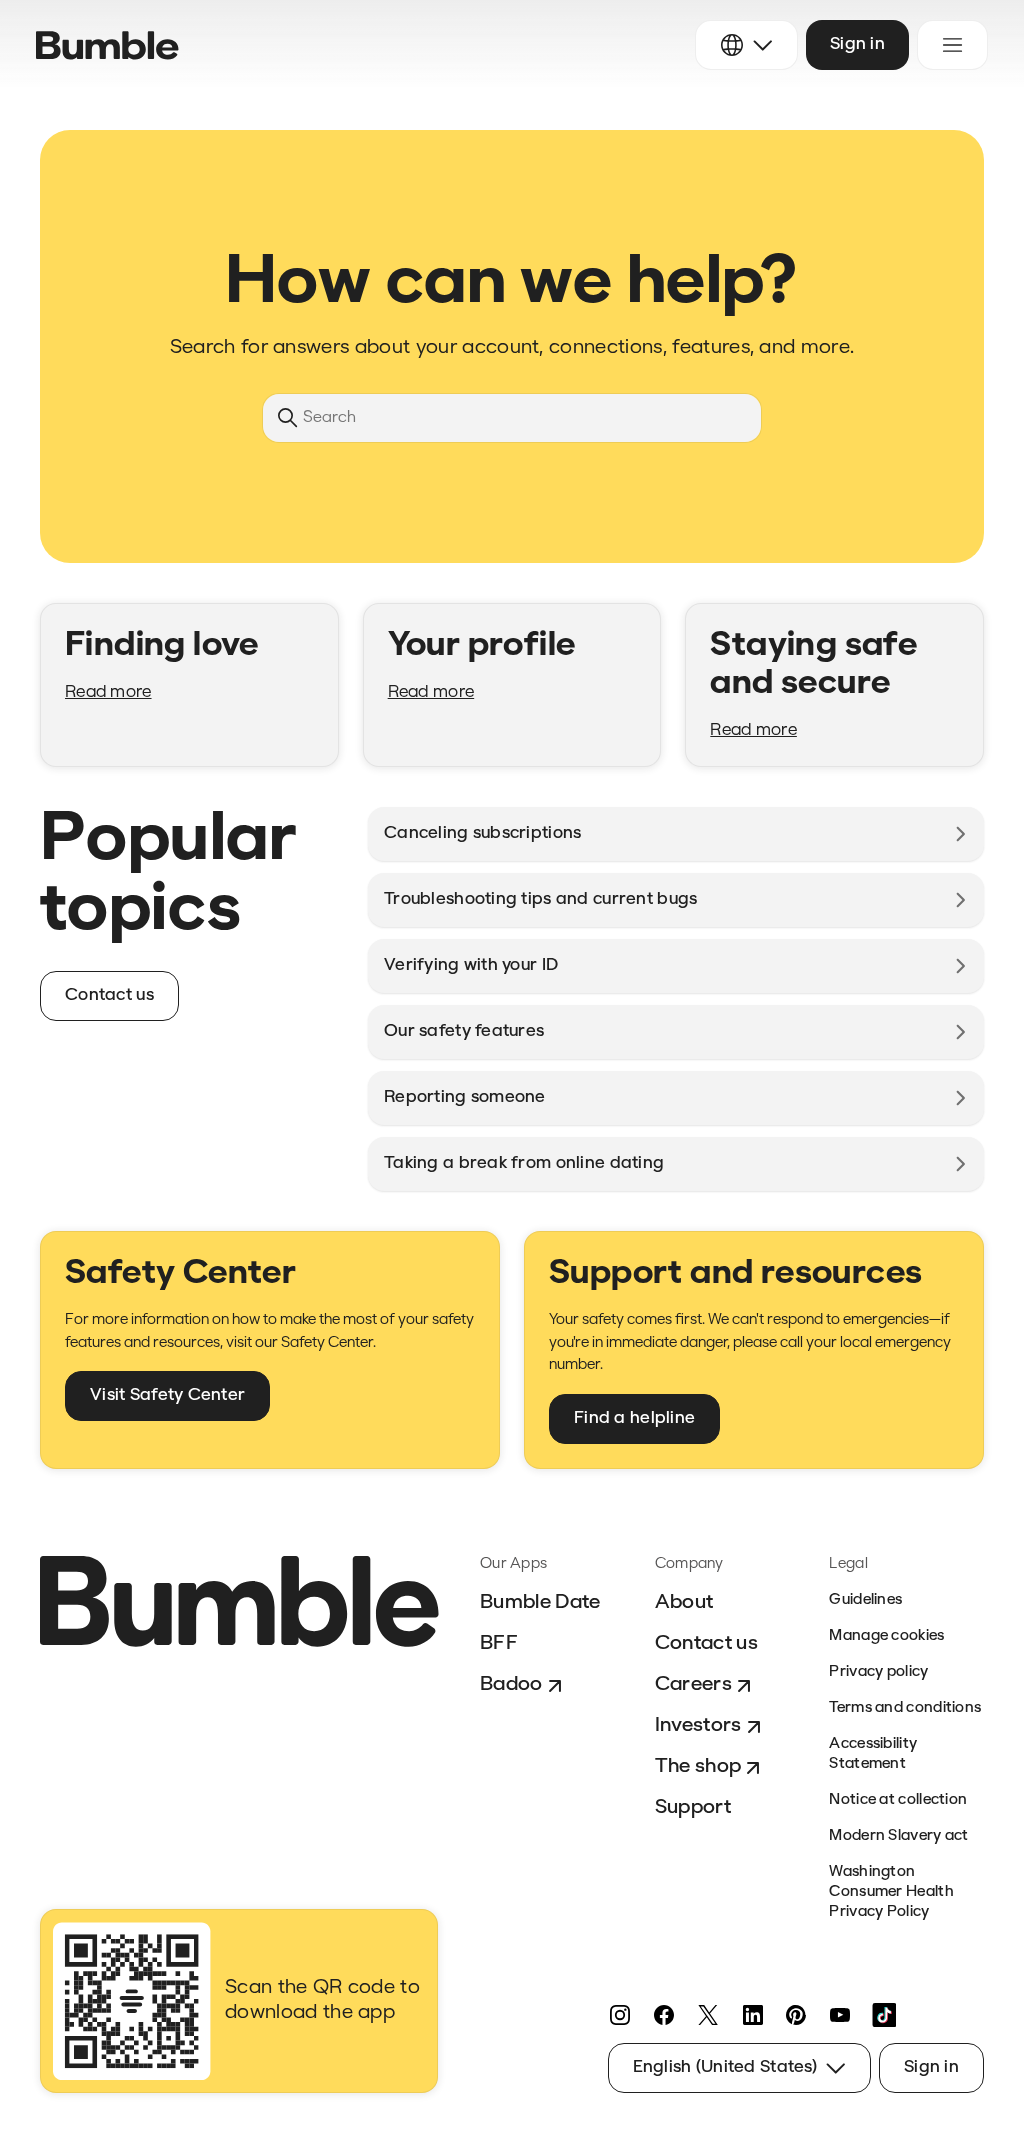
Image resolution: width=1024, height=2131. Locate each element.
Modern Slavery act (898, 1836)
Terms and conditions (905, 1708)
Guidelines (865, 1600)
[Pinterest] (796, 2015)
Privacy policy (878, 1672)
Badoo (511, 1685)
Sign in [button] (857, 44)
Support (693, 1808)
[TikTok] (884, 2015)
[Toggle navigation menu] (952, 45)
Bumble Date (540, 1603)
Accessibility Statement (873, 1754)
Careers (693, 1685)
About (684, 1603)
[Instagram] (620, 2015)
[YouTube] (840, 2015)
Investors (698, 1726)
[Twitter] (708, 2015)
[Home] (107, 45)
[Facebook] (664, 2015)
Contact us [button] (109, 995)
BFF (499, 1644)
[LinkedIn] (752, 2015)
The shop (698, 1767)
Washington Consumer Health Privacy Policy (891, 1892)
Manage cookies (886, 1636)
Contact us (706, 1644)
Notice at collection (898, 1800)
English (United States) (725, 2067)
